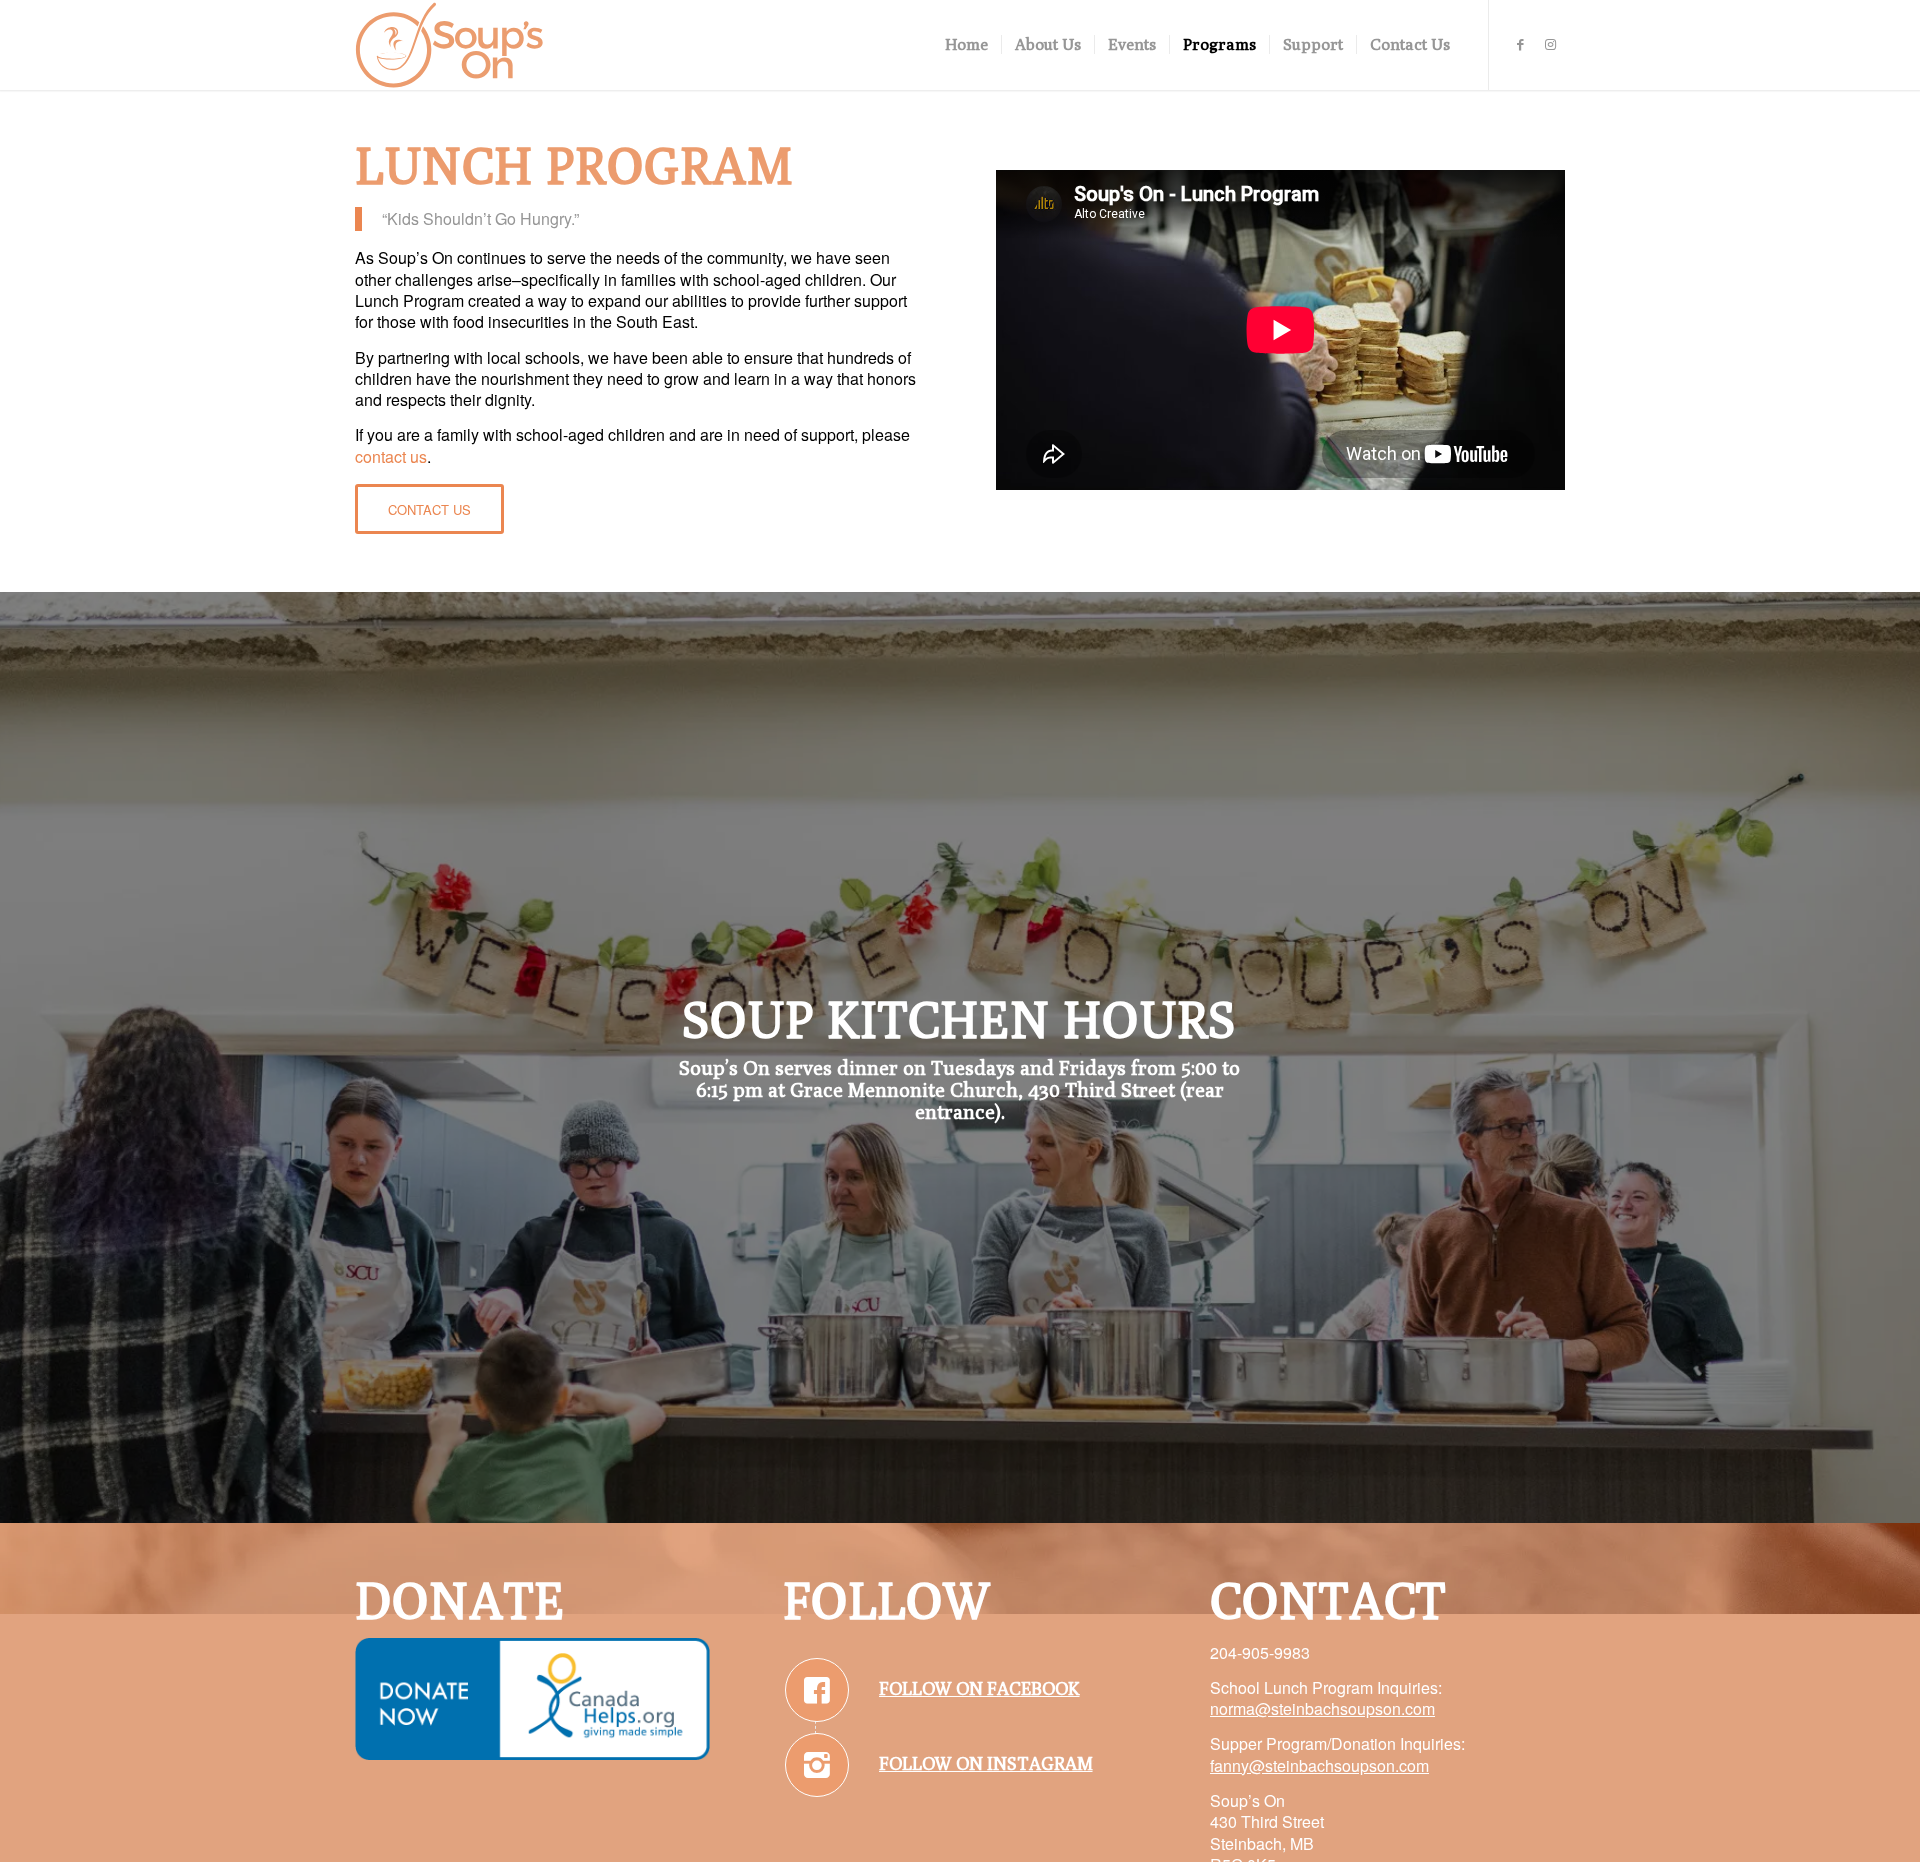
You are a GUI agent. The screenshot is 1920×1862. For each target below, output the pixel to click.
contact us (391, 456)
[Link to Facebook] (1520, 44)
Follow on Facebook (979, 1688)
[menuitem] (966, 45)
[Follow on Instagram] (817, 1765)
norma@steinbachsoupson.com (1322, 1708)
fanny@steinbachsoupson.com (1319, 1765)
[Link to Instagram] (1550, 44)
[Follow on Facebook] (817, 1690)
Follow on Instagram (986, 1763)
